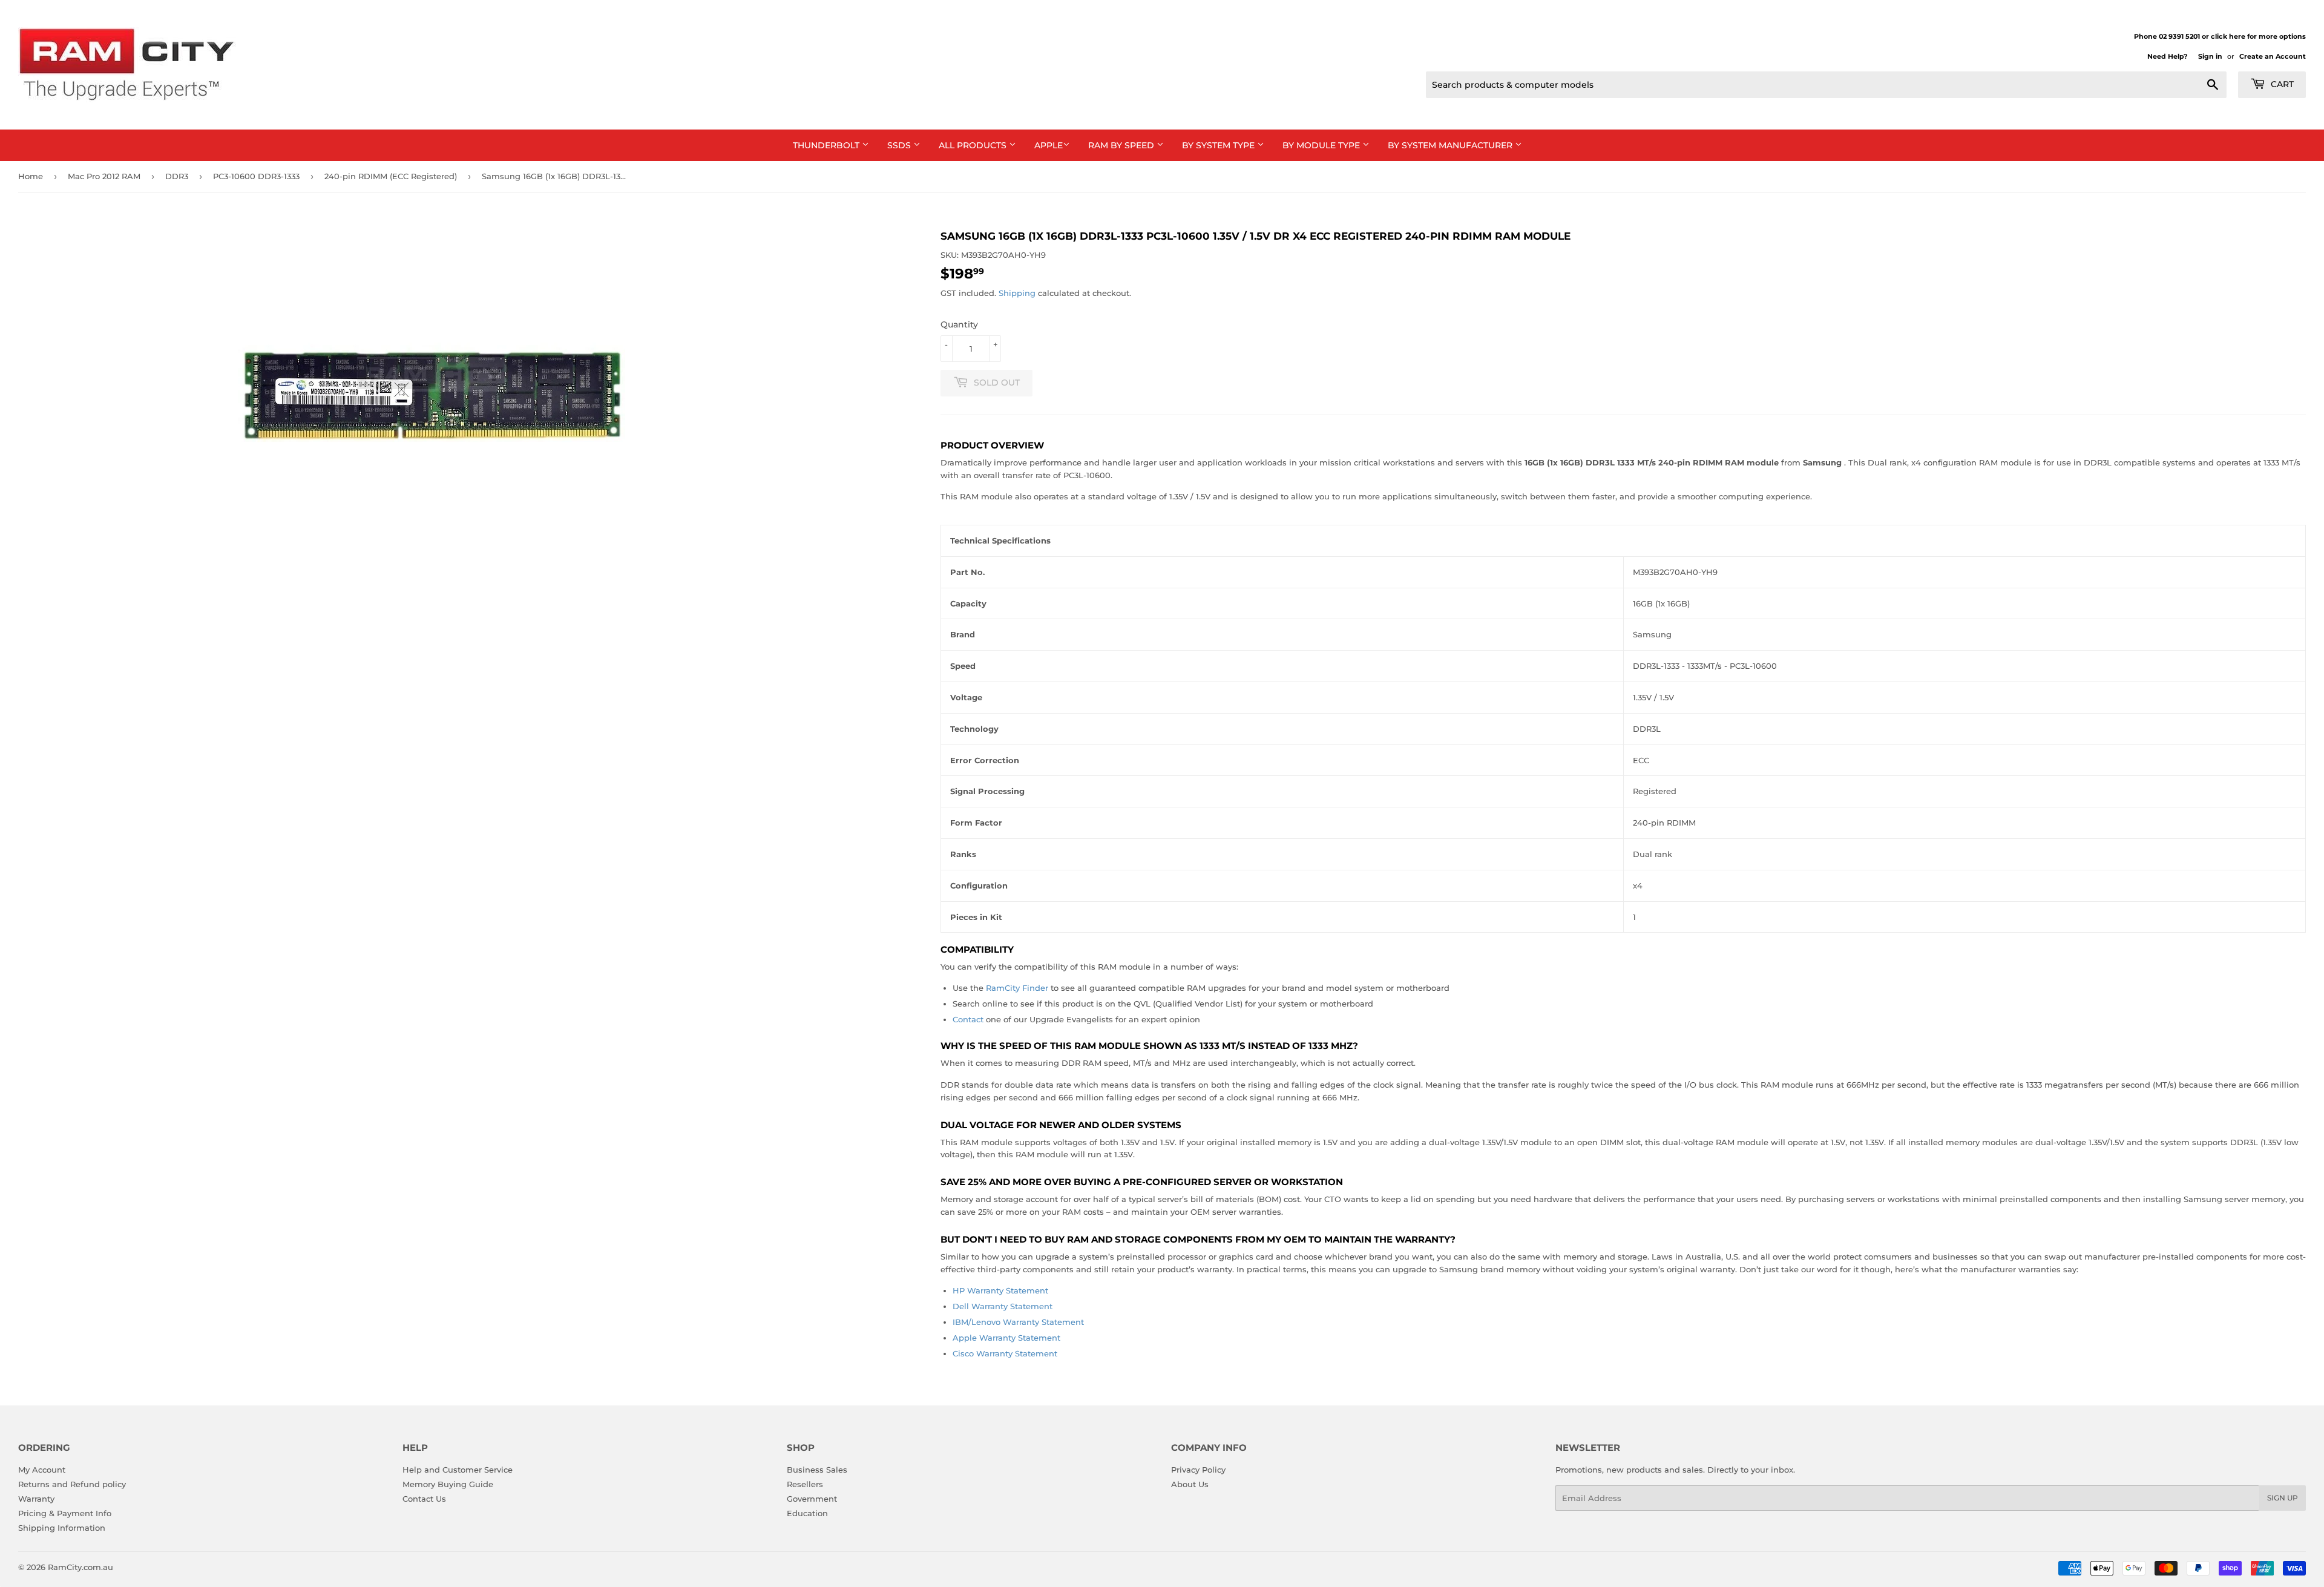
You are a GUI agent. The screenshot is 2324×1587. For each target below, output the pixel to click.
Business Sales (817, 1470)
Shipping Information (62, 1528)
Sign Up (2283, 1498)
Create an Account (2273, 56)
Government (812, 1499)
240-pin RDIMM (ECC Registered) (391, 176)
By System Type (1219, 145)
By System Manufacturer (1451, 145)
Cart (2281, 84)
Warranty (36, 1499)
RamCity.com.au (80, 1567)
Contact (968, 1019)
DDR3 (177, 176)
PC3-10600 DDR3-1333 (256, 176)
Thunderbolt (827, 145)
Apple (1049, 145)
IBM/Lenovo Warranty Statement (1018, 1322)
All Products (974, 145)
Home (31, 176)
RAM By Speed (1122, 145)
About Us (1190, 1484)
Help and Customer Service (458, 1470)
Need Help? (2167, 56)
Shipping (1017, 293)
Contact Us (424, 1499)
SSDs (900, 145)
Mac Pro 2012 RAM (104, 176)
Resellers (805, 1484)
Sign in (2210, 56)
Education (807, 1513)
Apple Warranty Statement (1006, 1338)
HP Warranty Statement (1000, 1290)
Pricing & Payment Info (65, 1513)
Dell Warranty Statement (1003, 1306)
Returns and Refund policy (72, 1484)
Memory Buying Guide (448, 1484)
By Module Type (1322, 145)
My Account (42, 1470)
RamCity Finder (1017, 988)
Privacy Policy (1198, 1470)
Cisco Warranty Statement (1005, 1353)
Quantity (959, 324)
